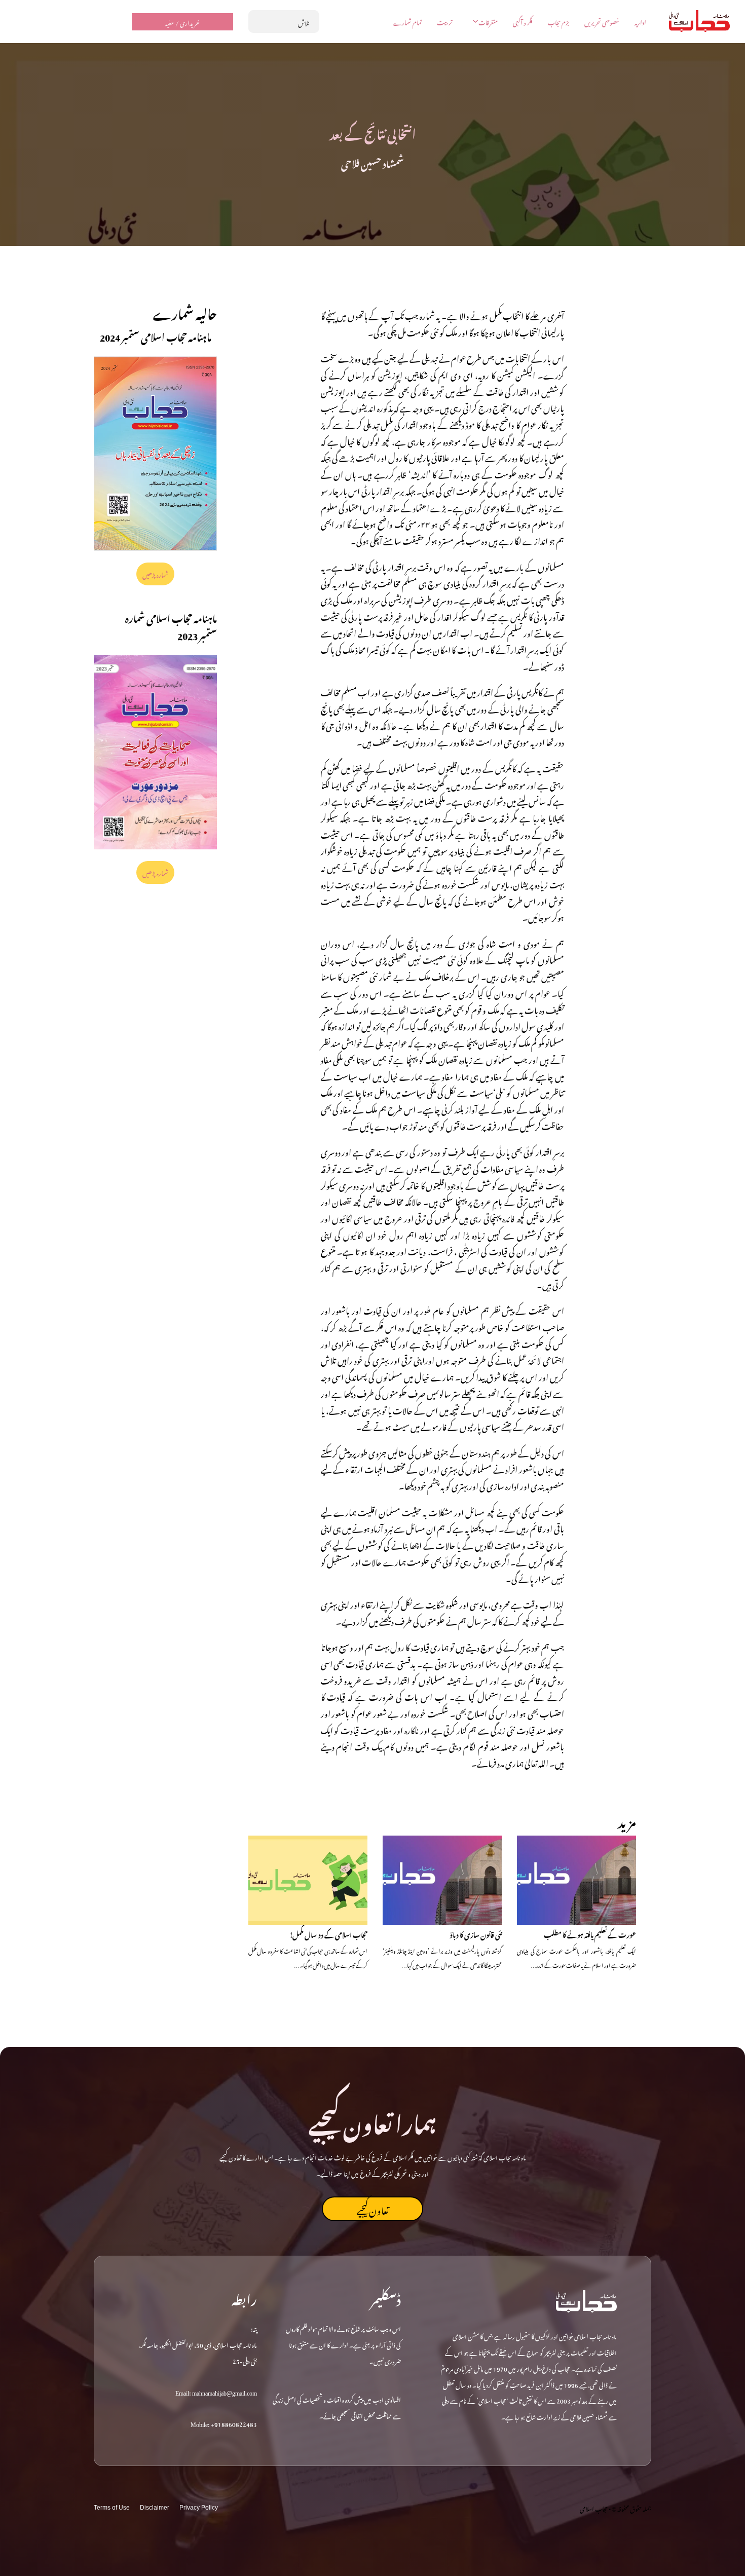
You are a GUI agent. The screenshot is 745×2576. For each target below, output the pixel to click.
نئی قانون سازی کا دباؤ (476, 1934)
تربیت (444, 22)
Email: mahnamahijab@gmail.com (216, 2392)
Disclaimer (155, 2508)
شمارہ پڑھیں (156, 574)
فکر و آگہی (523, 22)
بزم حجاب (558, 22)
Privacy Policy (199, 2508)
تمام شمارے (407, 22)
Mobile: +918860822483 (224, 2423)
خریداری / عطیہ (182, 22)
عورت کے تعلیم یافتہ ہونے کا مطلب (590, 1934)
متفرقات (488, 22)
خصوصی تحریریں (602, 22)
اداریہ (640, 22)
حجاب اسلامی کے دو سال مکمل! (328, 1934)
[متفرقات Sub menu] (475, 21)
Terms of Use (112, 2508)
